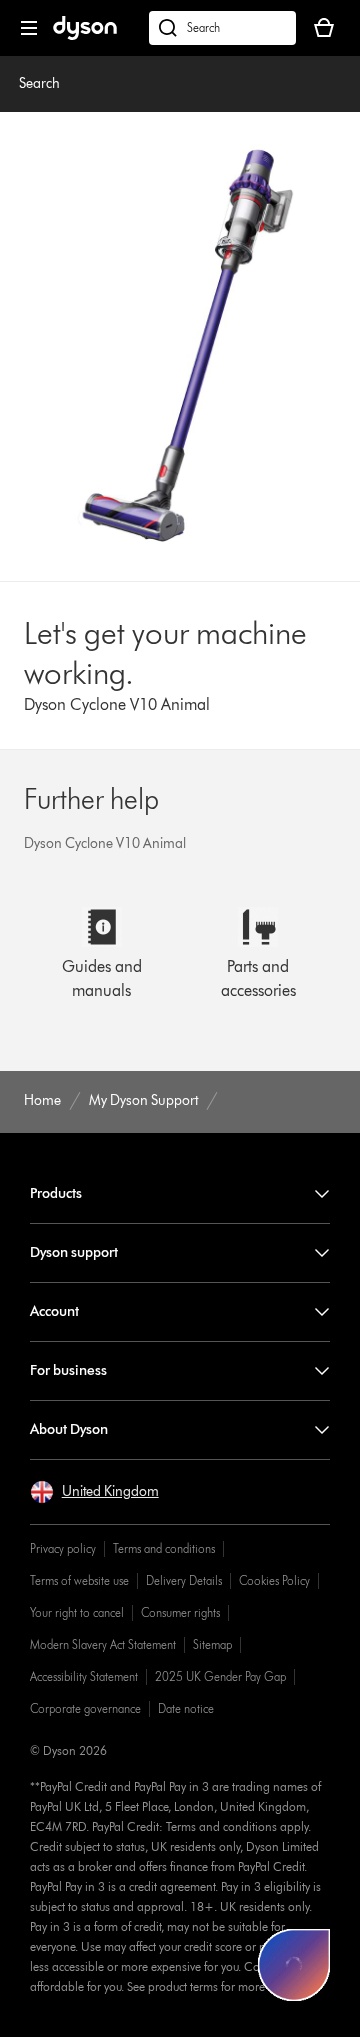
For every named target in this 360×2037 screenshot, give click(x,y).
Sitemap (212, 1644)
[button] (94, 1492)
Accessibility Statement (84, 1676)
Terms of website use (79, 1580)
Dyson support (74, 1252)
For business (68, 1370)
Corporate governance (85, 1708)
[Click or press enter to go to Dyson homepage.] (85, 35)
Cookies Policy (274, 1580)
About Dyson (69, 1429)
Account (54, 1311)
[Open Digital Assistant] (294, 1965)
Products (56, 1193)
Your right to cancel (77, 1612)
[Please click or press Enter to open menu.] (29, 28)
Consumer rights (180, 1612)
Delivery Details (184, 1580)
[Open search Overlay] (222, 28)
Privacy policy (63, 1548)
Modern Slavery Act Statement (103, 1644)
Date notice (186, 1708)
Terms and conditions (164, 1548)
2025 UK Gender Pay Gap (220, 1676)
